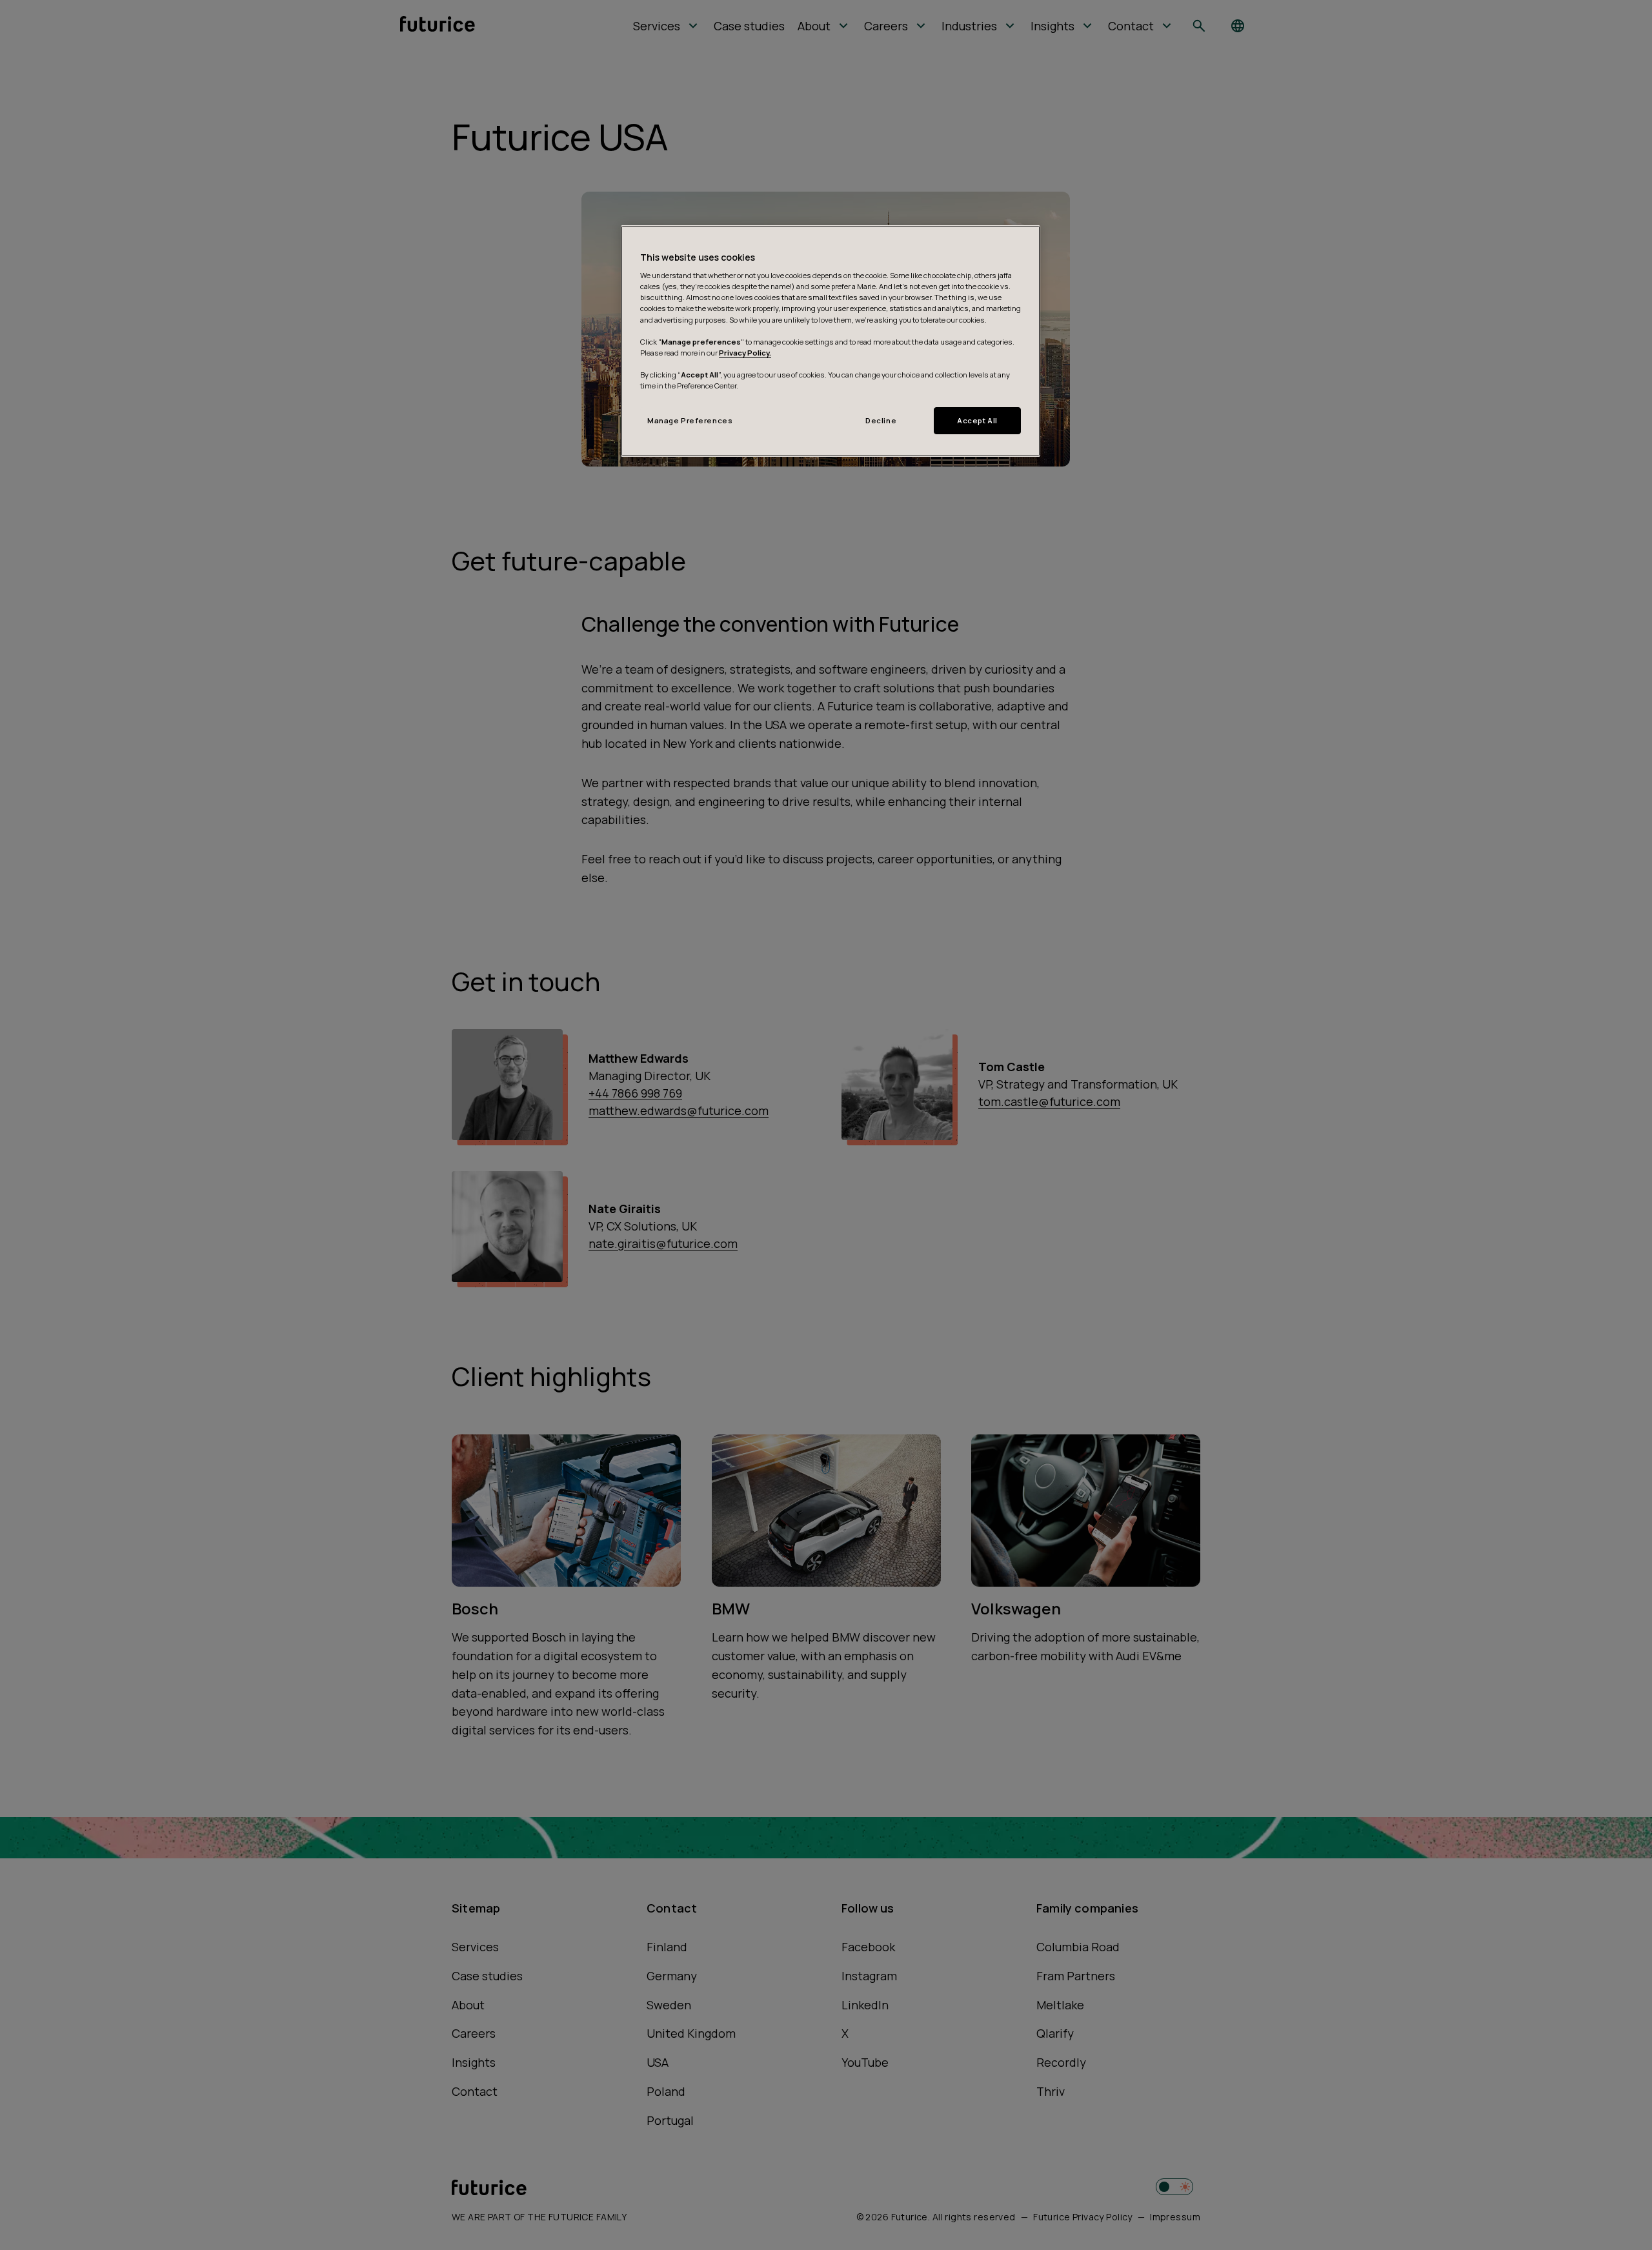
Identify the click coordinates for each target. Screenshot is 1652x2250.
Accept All (977, 420)
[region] (831, 341)
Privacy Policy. (745, 353)
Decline (881, 420)
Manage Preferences (690, 420)
